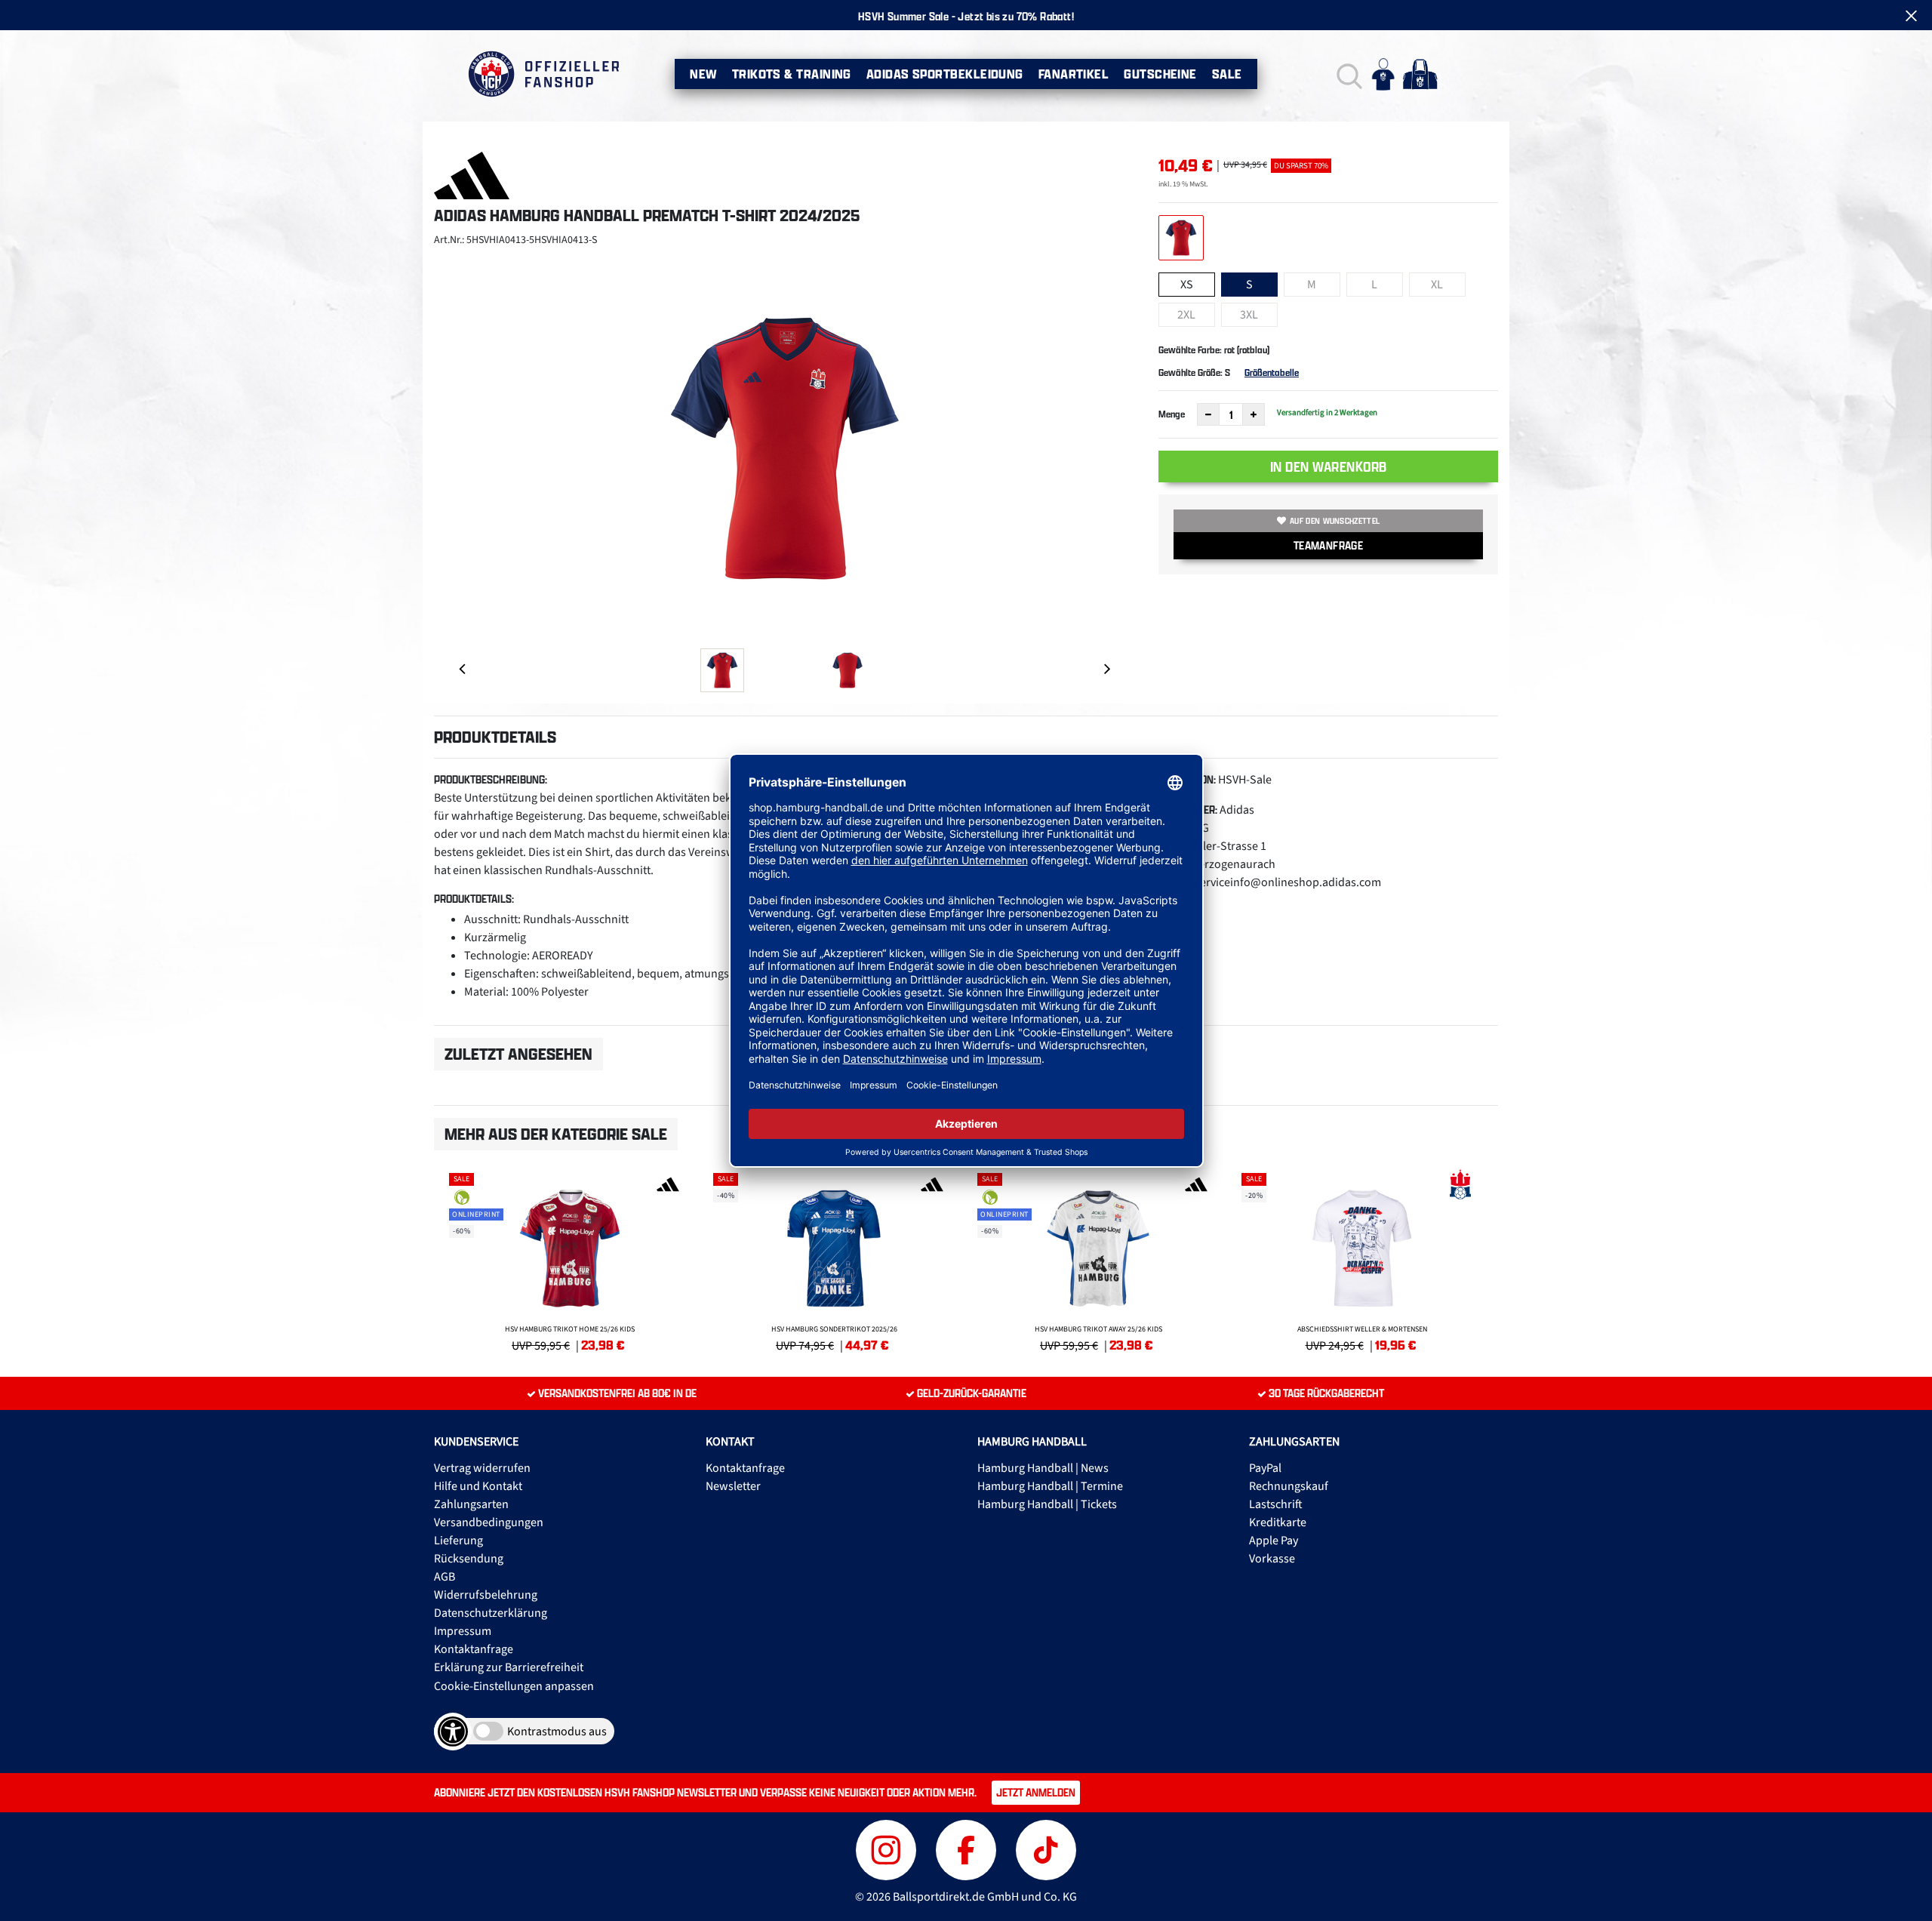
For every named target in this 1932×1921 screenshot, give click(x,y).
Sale (1227, 74)
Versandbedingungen (489, 1522)
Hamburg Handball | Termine (1050, 1486)
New (703, 74)
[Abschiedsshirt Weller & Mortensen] (1362, 1260)
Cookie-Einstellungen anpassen (514, 1686)
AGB (445, 1577)
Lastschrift (1276, 1504)
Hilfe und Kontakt (478, 1486)
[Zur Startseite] (543, 74)
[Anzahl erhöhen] (1254, 414)
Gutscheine (1160, 74)
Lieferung (458, 1541)
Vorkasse (1272, 1559)
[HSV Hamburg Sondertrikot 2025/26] (834, 1260)
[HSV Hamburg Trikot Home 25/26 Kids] (570, 1260)
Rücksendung (469, 1559)
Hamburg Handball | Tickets (1047, 1504)
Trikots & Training (792, 74)
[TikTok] (1046, 1848)
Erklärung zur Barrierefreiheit (509, 1667)
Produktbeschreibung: (491, 779)
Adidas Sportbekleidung (945, 74)
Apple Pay (1274, 1541)
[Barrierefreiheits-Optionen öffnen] (453, 1732)
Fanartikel (1074, 74)
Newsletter (733, 1486)
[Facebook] (968, 1848)
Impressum (463, 1631)
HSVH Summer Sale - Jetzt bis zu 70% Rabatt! (966, 16)
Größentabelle (1272, 373)
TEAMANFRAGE (1328, 545)
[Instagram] (888, 1848)
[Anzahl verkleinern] (1208, 414)
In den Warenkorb (1329, 466)
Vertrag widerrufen (482, 1468)
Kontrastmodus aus (557, 1732)
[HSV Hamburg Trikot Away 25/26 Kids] (1098, 1260)
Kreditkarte (1278, 1522)
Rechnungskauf (1289, 1486)
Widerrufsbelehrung (486, 1595)
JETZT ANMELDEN (1036, 1792)
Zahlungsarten (471, 1504)
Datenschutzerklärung (491, 1613)
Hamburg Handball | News (1043, 1468)
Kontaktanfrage (474, 1649)
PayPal (1265, 1468)
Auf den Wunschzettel (1335, 521)
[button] (1347, 74)
